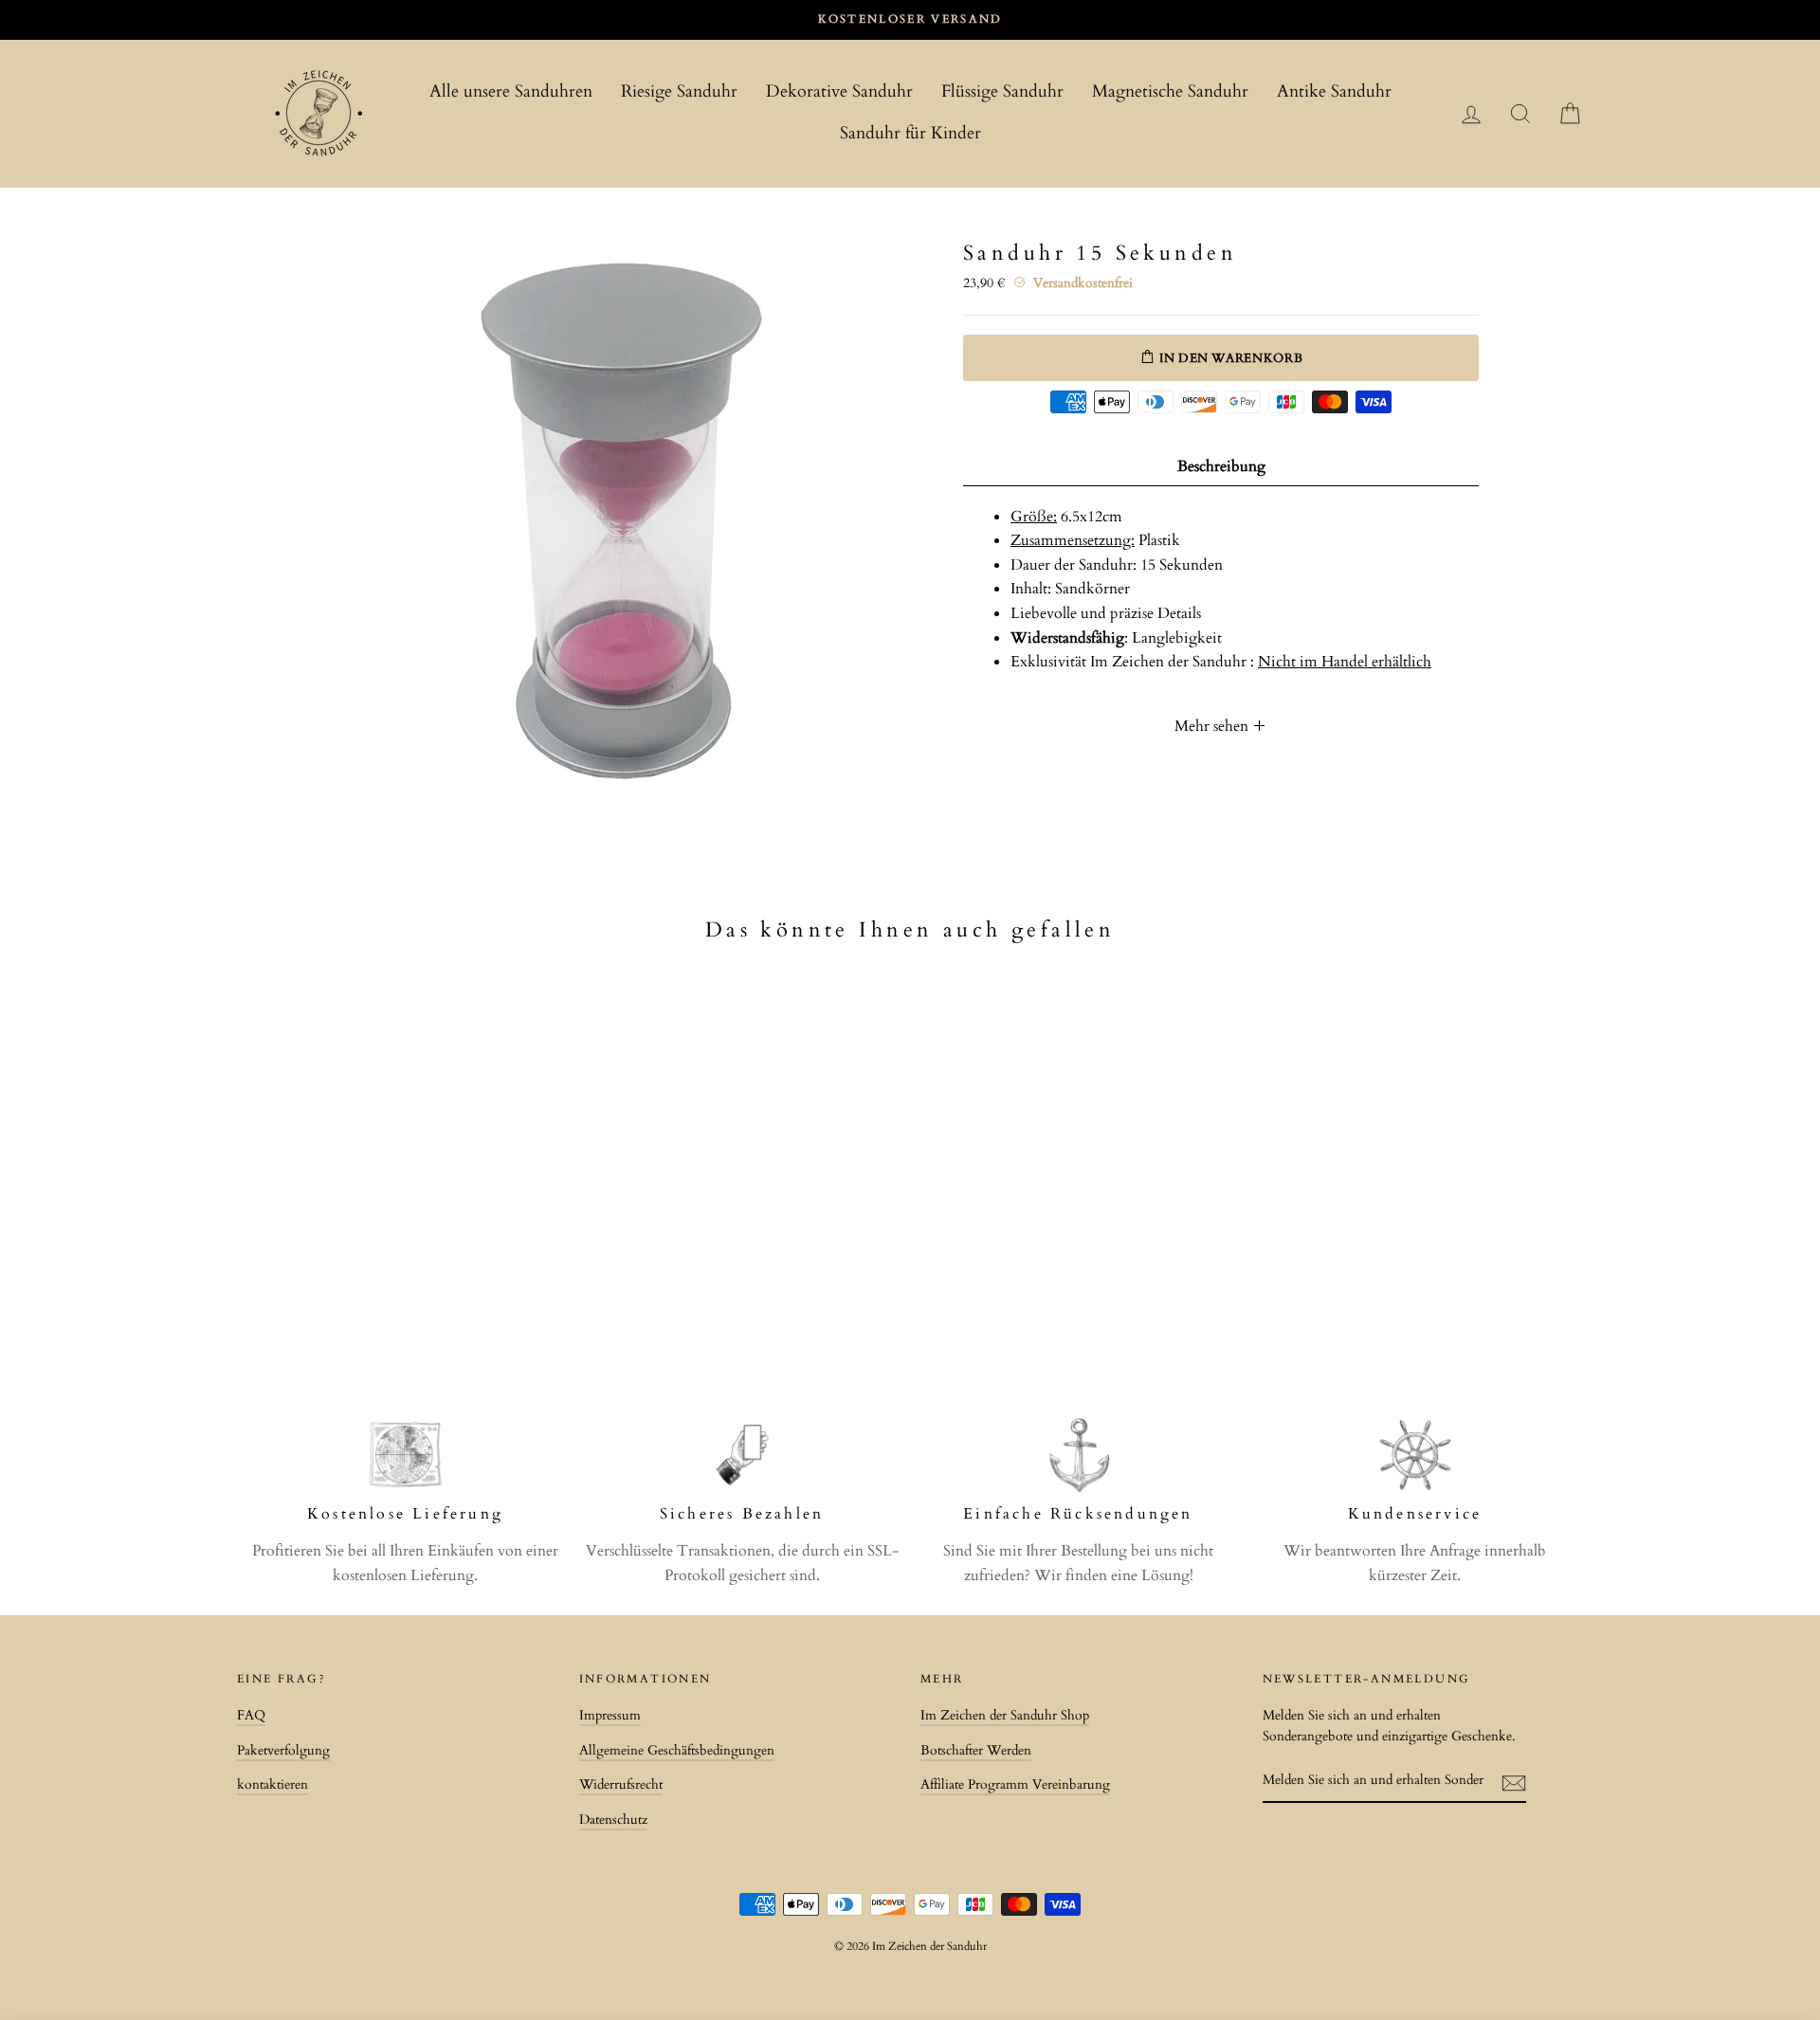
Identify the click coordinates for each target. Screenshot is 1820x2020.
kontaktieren (273, 1785)
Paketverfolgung (283, 1751)
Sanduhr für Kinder (910, 133)
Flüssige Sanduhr (1002, 91)
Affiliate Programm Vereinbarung (1015, 1785)
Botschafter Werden (976, 1751)
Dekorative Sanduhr (839, 91)
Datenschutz (613, 1820)
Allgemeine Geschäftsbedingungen (677, 1751)
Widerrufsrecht (621, 1785)
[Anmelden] (1514, 1782)
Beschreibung (1221, 466)
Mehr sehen (1213, 726)
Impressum (610, 1716)
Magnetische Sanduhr (1170, 91)
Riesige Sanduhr (679, 91)
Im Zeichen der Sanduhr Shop (1005, 1716)
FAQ (251, 1716)
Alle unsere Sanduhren (511, 91)
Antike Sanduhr (1334, 91)
